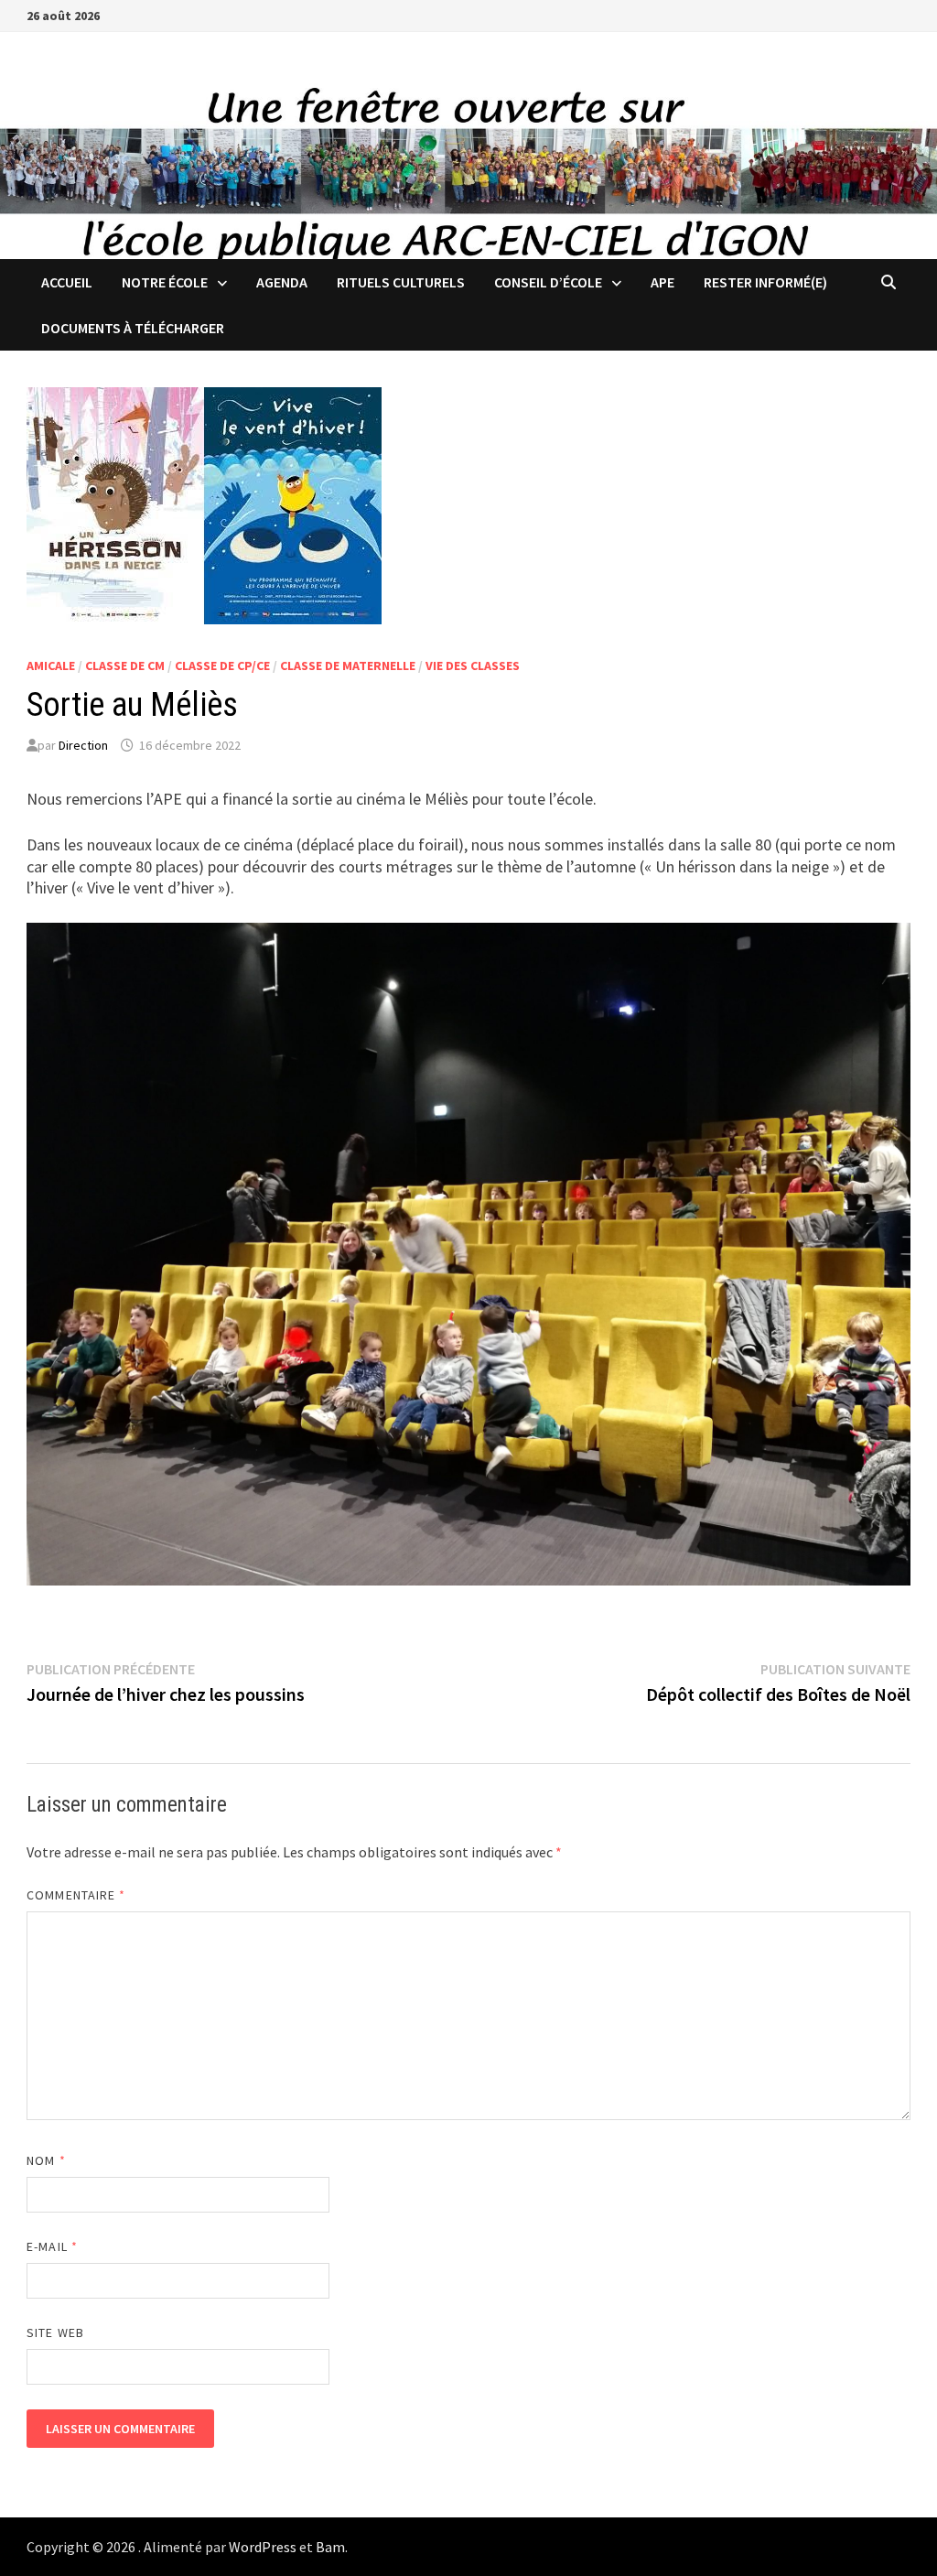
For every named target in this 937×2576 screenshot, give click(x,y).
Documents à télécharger (133, 328)
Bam (330, 2547)
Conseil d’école (548, 282)
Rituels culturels (401, 282)
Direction (83, 745)
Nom (46, 2160)
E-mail (52, 2246)
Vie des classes (473, 666)
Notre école (165, 282)
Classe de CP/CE (222, 666)
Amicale (51, 666)
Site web (55, 2332)
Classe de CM (125, 666)
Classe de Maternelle (348, 666)
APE (662, 282)
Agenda (282, 282)
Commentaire (76, 1895)
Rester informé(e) (765, 282)
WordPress (263, 2547)
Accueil (67, 282)
